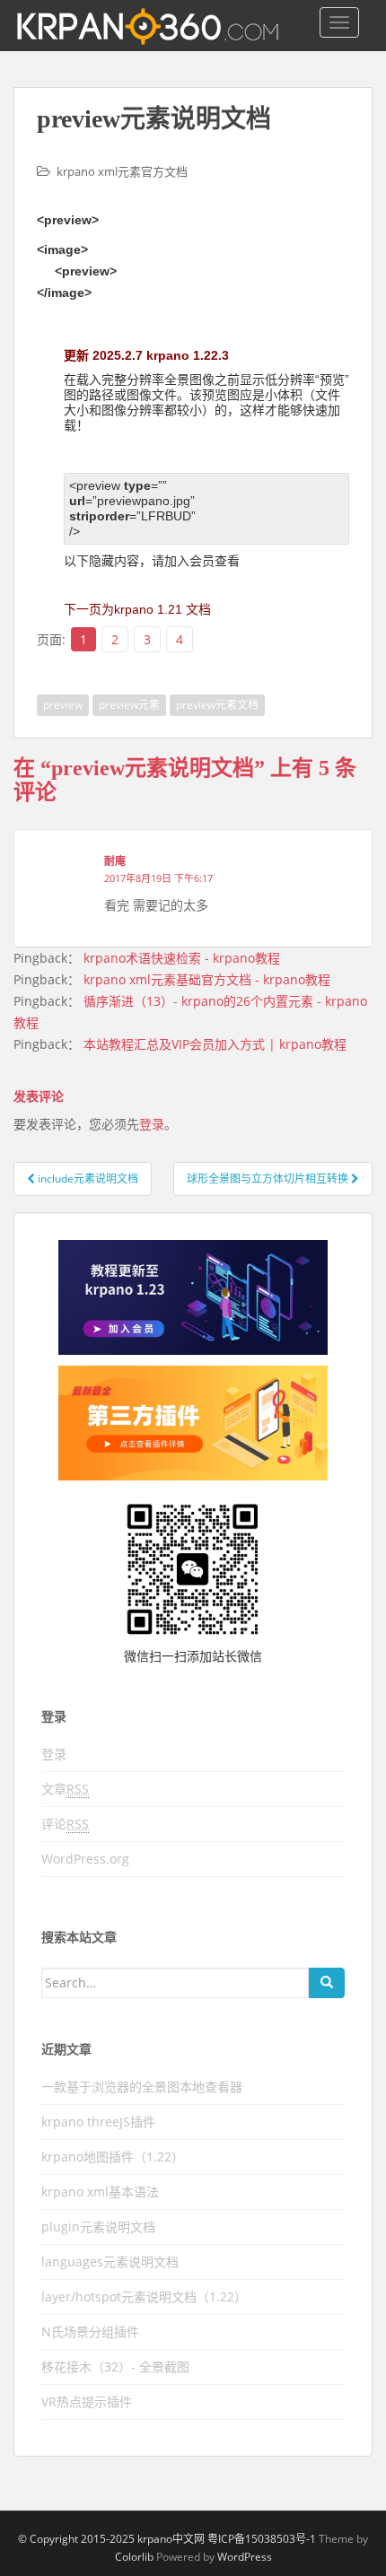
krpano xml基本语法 (100, 2192)
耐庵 (115, 861)
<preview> (68, 220)
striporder (99, 516)
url (77, 501)
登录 (152, 1124)
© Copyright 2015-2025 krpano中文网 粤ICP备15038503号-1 (167, 2539)
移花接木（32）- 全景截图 (115, 2366)
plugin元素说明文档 (98, 2227)
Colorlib (134, 2557)
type (137, 485)
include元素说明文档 (87, 1179)
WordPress (245, 2557)
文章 (65, 1789)
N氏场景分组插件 (90, 2331)
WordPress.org (85, 1859)
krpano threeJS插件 (98, 2122)
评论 (65, 1824)
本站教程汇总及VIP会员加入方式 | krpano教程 (215, 1044)
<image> (62, 249)
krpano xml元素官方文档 (122, 171)
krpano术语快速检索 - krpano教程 (182, 958)
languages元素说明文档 (110, 2262)
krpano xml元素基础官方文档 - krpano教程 (207, 979)
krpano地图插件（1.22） (113, 2157)
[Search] (327, 1983)
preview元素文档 (217, 705)
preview (63, 705)
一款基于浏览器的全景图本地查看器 (142, 2087)
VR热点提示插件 (87, 2401)
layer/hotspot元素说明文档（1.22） (144, 2297)
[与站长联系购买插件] (193, 1423)
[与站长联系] (193, 1297)
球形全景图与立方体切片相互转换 (269, 1179)
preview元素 (129, 705)
